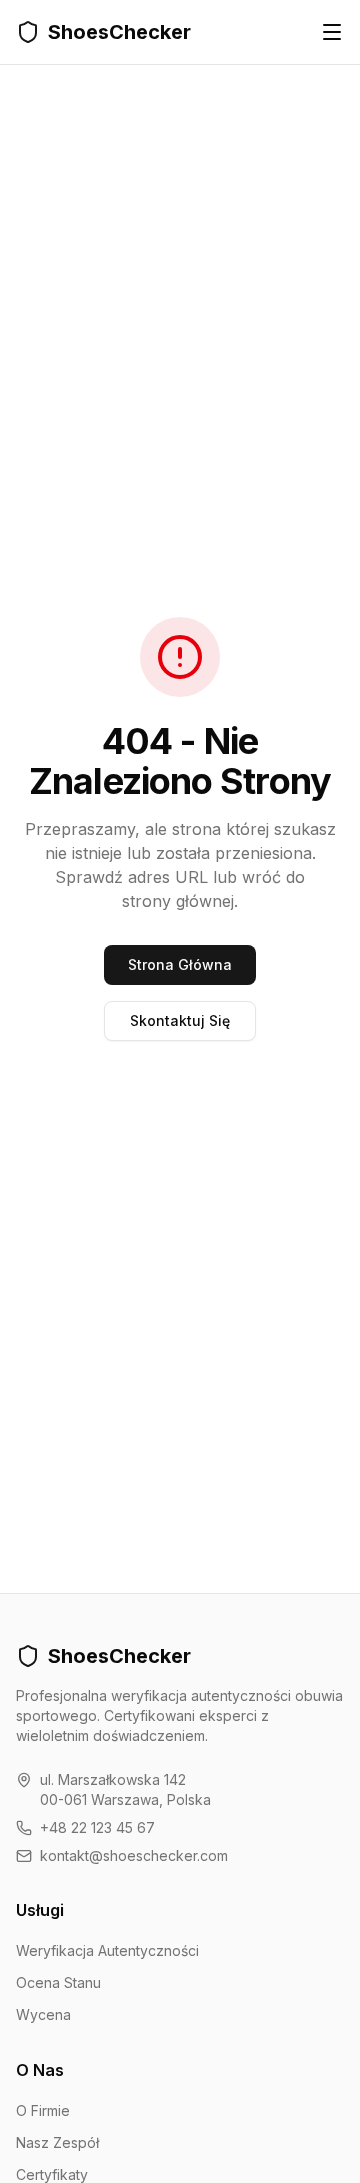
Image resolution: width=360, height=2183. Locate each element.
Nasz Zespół (57, 2142)
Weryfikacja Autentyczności (107, 1950)
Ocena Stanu (58, 1982)
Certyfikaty (52, 2174)
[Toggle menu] (332, 32)
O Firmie (43, 2110)
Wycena (43, 2014)
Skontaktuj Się (180, 1020)
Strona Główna (180, 964)
